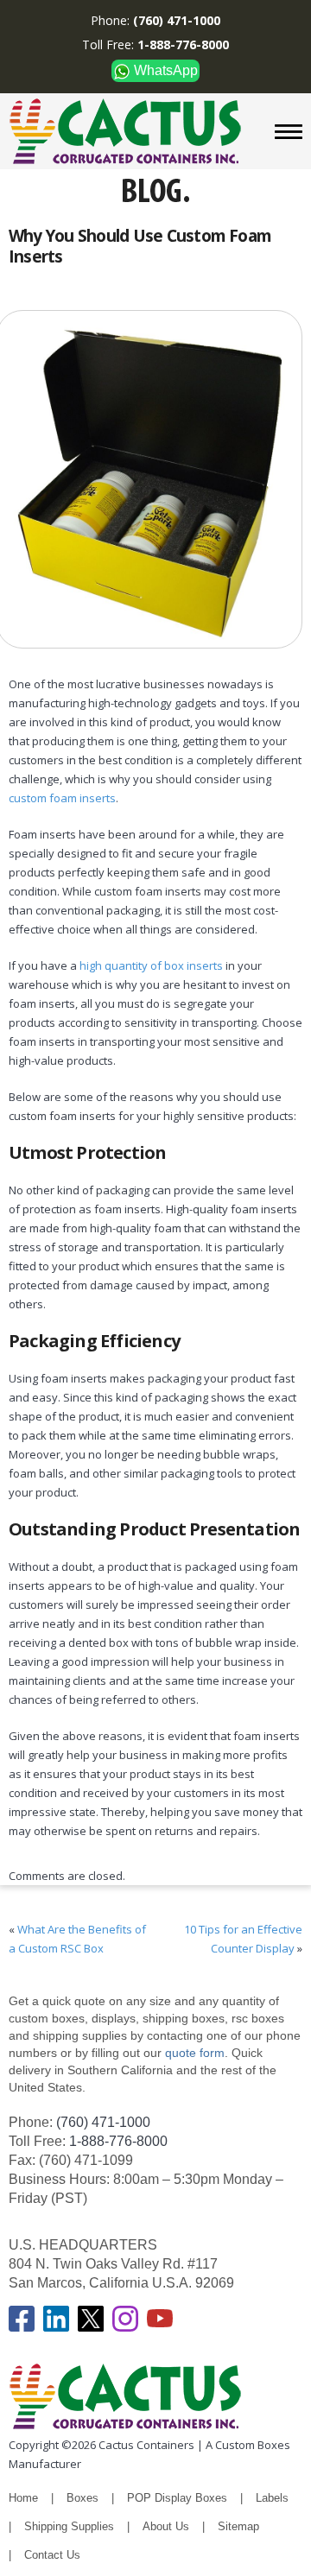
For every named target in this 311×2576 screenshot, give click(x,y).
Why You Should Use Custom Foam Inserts (140, 246)
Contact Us (52, 2555)
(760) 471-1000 (103, 2122)
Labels (272, 2498)
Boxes (83, 2498)
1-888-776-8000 (118, 2141)
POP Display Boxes (177, 2498)
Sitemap (238, 2526)
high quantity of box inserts (151, 965)
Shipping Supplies (69, 2526)
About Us (166, 2526)
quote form (193, 2053)
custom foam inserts (62, 798)
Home (23, 2498)
